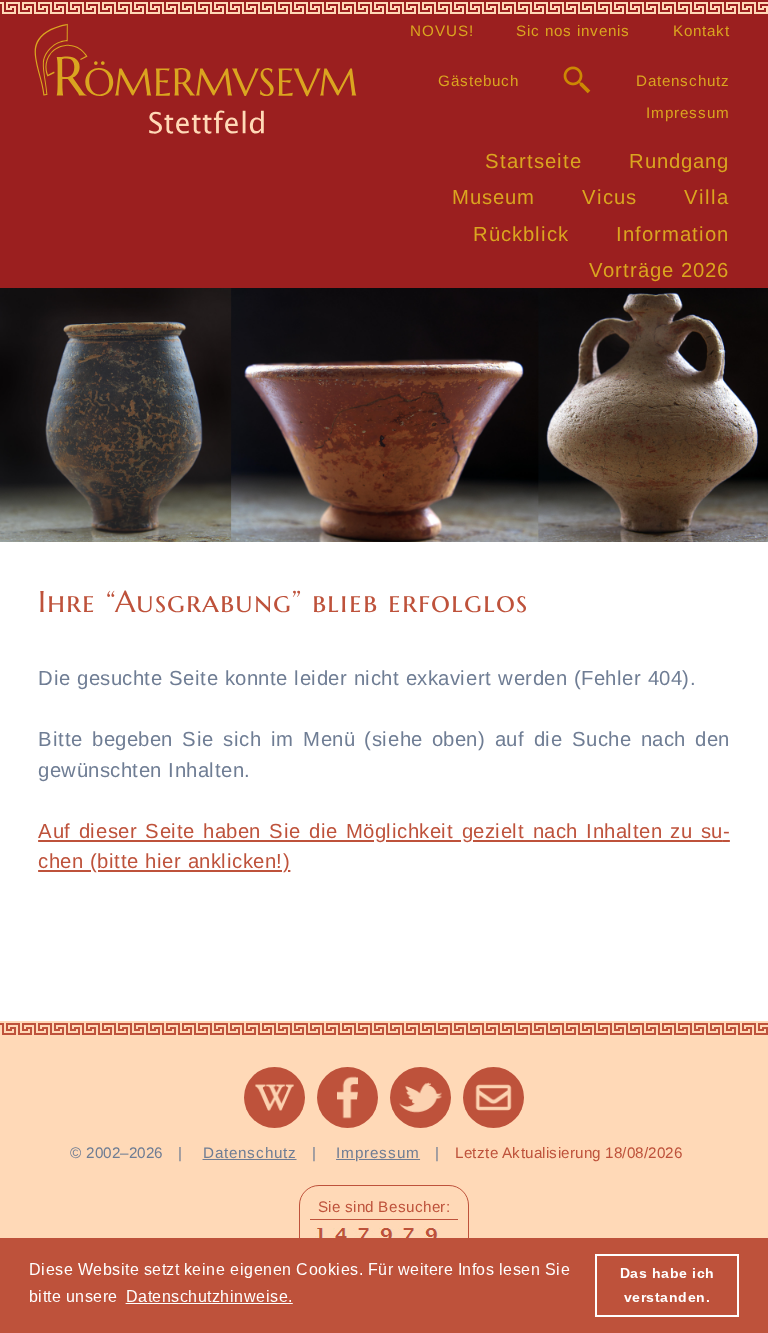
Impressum (688, 112)
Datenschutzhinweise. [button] (209, 1296)
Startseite (533, 161)
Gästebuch (478, 80)
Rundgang (679, 161)
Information (672, 234)
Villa (706, 197)
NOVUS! (442, 30)
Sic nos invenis (573, 30)
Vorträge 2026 (659, 270)
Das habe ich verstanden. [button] (667, 1285)
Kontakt (701, 30)
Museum (493, 197)
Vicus (609, 197)
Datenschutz (683, 80)
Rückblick (521, 234)
